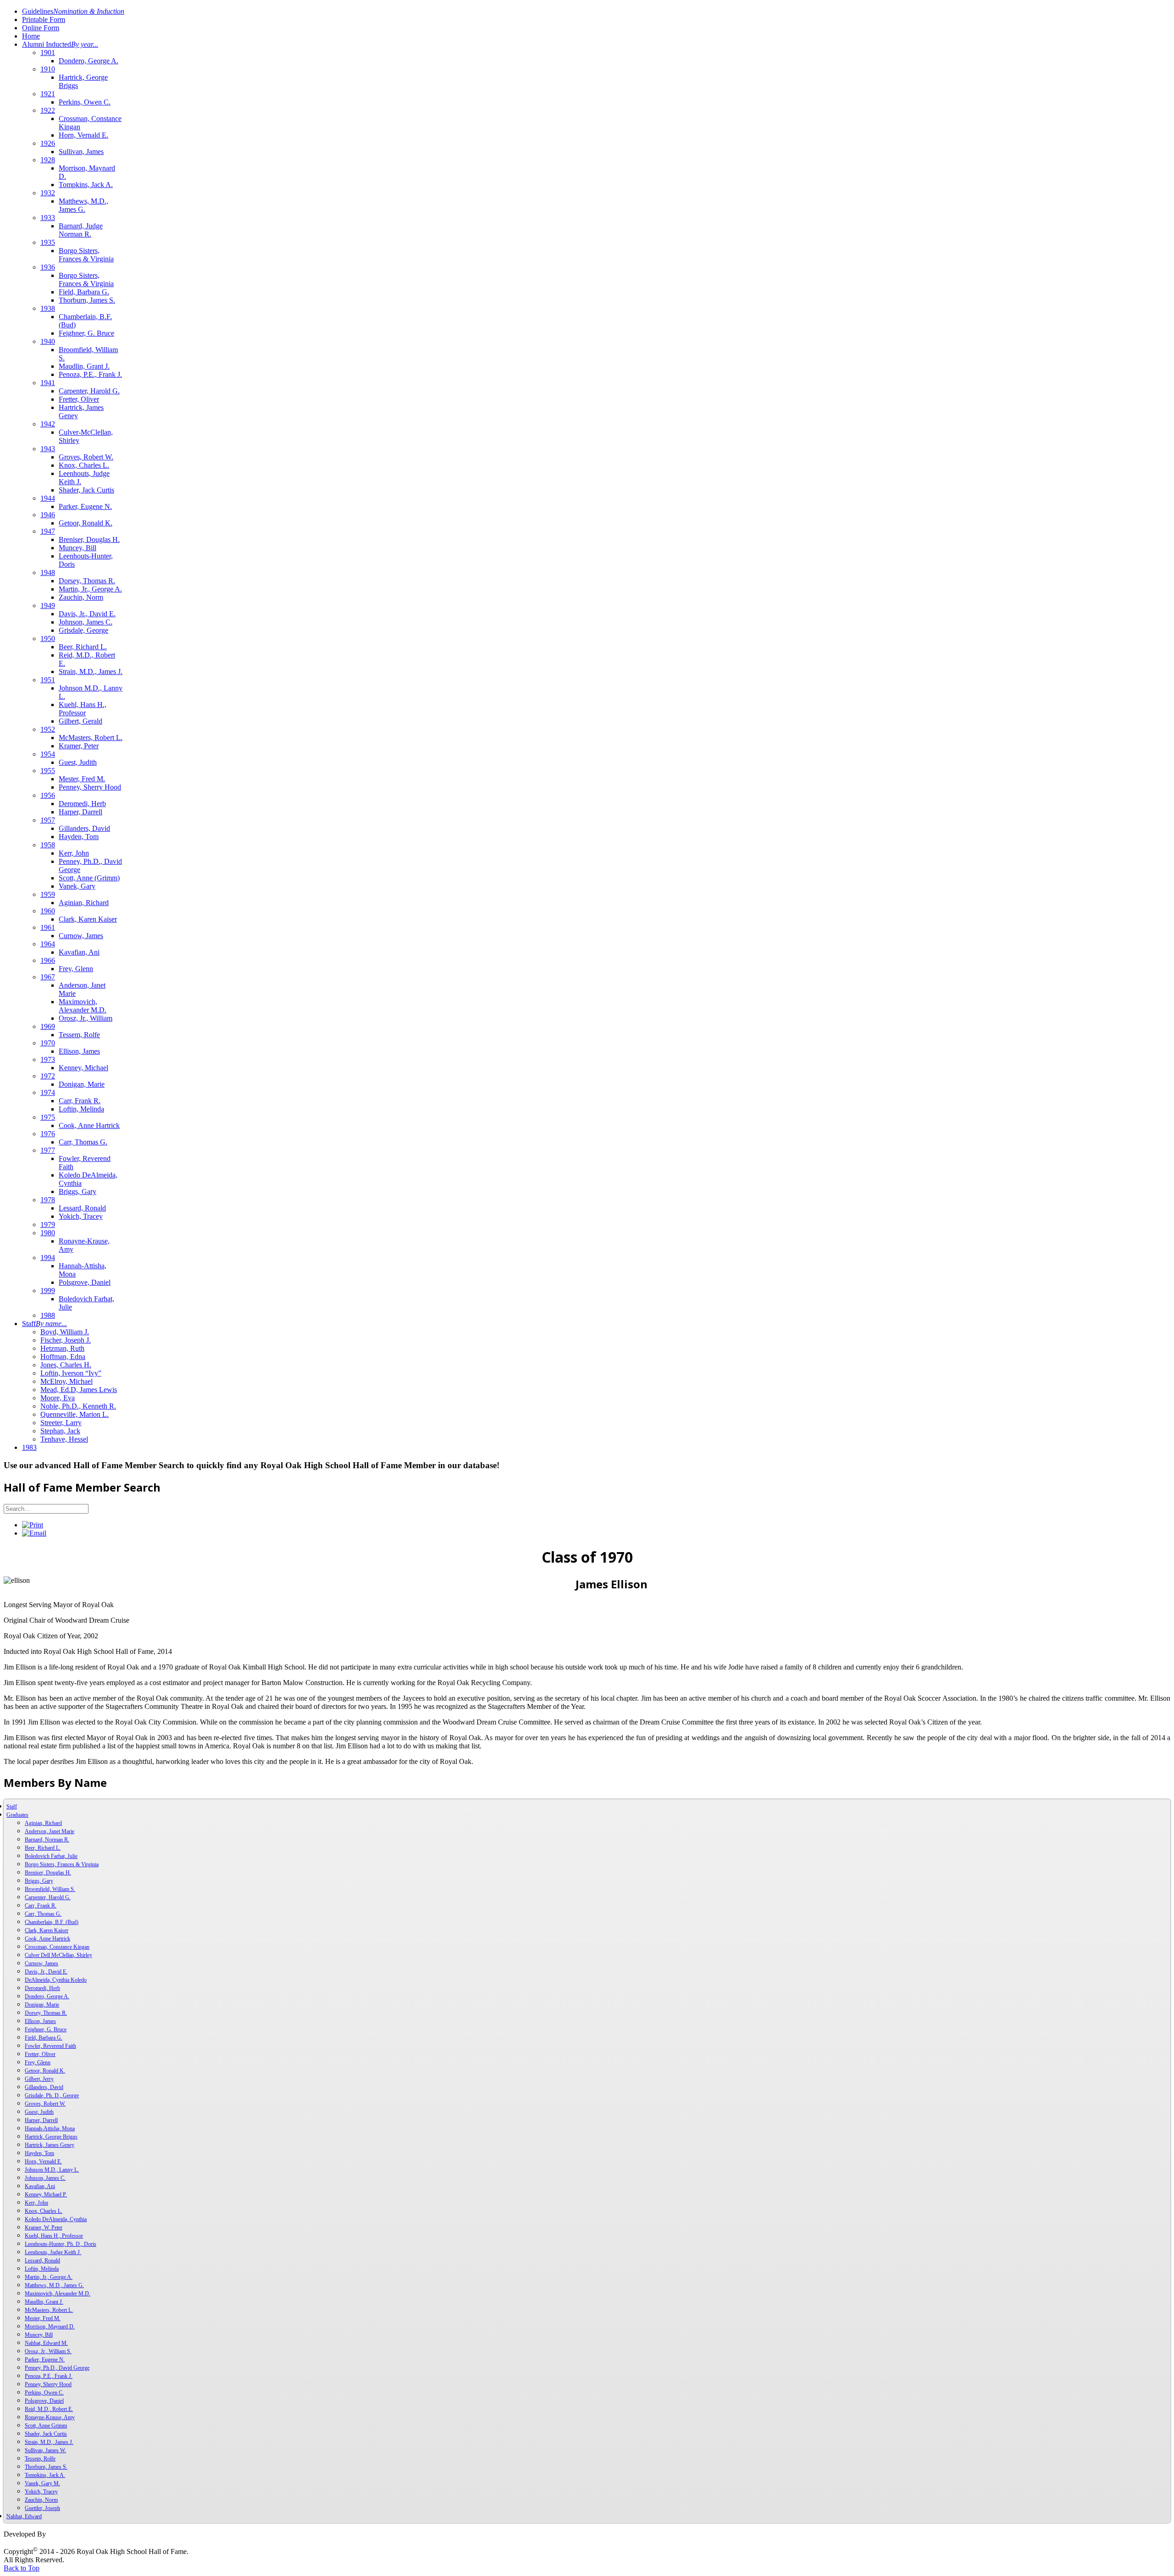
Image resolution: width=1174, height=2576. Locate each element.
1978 (48, 1200)
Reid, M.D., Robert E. (49, 2409)
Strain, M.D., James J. (91, 672)
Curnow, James (81, 936)
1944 (48, 498)
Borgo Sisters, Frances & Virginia (86, 255)
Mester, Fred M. (82, 779)
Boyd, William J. (65, 1332)
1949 (48, 605)
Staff (44, 1324)
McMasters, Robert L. (91, 738)
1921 (48, 94)
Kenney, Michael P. (46, 2195)
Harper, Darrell (80, 812)
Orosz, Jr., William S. (48, 2351)
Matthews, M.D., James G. (83, 205)
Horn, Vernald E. (83, 135)
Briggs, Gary (78, 1191)
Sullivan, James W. (45, 2450)
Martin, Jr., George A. (90, 589)
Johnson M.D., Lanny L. (52, 2170)
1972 (48, 1076)
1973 (48, 1059)
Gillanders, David (84, 828)
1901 (48, 53)
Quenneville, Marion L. (75, 1414)
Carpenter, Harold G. (89, 391)
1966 (48, 960)
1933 (48, 218)
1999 (48, 1291)
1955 (48, 771)
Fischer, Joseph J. (66, 1340)
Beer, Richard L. (83, 647)
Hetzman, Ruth (62, 1348)
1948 (48, 572)
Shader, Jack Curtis (86, 490)
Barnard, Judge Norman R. (81, 230)
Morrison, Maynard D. (50, 2327)
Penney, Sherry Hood (90, 787)
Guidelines (73, 11)
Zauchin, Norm (81, 597)
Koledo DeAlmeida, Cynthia (56, 2219)
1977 (48, 1150)
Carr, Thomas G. (83, 1142)
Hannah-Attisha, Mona (50, 2128)
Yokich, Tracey (81, 1216)
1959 (48, 894)
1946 (48, 515)
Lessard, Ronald (82, 1208)
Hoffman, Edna (63, 1357)
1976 (48, 1134)
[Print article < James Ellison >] (33, 1525)
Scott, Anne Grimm (46, 2426)
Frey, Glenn (76, 969)
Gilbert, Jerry (39, 2079)
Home (31, 36)
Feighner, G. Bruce (86, 333)
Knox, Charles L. (84, 465)
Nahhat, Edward (24, 2516)
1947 (48, 531)
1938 (48, 308)
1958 (48, 845)
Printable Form (44, 19)
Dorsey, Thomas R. (87, 581)
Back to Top (22, 2568)
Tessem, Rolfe (79, 1035)
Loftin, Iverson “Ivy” (71, 1373)
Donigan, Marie (82, 1084)
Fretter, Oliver (79, 399)
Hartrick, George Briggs (51, 2137)
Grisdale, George (83, 630)
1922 (48, 110)
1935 (48, 242)
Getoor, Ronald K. (86, 523)
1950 (48, 638)
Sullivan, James (81, 152)
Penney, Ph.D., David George (57, 2368)
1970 (48, 1043)
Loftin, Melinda (81, 1109)
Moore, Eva (58, 1398)
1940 (48, 341)
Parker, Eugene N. (85, 506)
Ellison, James (79, 1051)
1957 (48, 820)
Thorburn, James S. (87, 300)
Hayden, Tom (79, 837)
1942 (48, 424)
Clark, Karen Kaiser (88, 919)
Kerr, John (74, 853)
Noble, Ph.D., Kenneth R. (78, 1406)
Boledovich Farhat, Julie (51, 1856)
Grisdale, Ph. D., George (52, 2095)
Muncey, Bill (78, 548)
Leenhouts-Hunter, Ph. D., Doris (61, 2244)
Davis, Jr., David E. (87, 614)
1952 (48, 729)
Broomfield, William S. (50, 1889)
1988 (48, 1315)
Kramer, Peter (79, 746)
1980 (48, 1233)
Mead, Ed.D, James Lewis (79, 1390)
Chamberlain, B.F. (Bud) (52, 1922)
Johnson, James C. (86, 622)
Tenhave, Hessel (64, 1439)
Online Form (41, 28)
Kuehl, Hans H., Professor (83, 709)
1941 (48, 383)
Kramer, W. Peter (44, 2228)
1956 (48, 795)
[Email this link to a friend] (34, 1533)
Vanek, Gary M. (42, 2483)
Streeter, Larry (61, 1423)
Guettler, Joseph (42, 2508)
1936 (48, 267)
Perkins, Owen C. (85, 102)
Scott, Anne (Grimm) (89, 878)
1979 (48, 1224)
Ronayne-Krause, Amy (50, 2417)
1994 (48, 1258)
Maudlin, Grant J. (84, 366)
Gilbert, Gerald (80, 721)
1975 (48, 1117)
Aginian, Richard (84, 903)
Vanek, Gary (77, 886)
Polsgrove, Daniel (85, 1282)
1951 (48, 680)
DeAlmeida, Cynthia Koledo (56, 1980)
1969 (48, 1026)
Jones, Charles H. (66, 1365)
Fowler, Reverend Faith (50, 2046)
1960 (48, 911)
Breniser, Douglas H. (89, 539)
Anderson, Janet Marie (50, 1831)
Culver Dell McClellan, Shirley (58, 1955)
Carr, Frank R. (80, 1101)
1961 (48, 927)
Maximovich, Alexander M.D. (83, 1006)
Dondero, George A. (89, 61)
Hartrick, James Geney (50, 2145)
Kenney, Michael (83, 1068)
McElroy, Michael (66, 1381)
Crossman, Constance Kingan (57, 1947)
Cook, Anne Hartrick (89, 1125)
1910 (48, 69)
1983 (29, 1447)
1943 (48, 449)
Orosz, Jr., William (86, 1018)
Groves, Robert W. (86, 457)
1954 (48, 754)
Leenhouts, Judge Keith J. (53, 2252)
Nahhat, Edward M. (46, 2343)
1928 (48, 160)
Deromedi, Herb (82, 804)
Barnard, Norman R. (47, 1840)
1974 (48, 1092)
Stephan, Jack (60, 1431)
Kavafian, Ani (79, 952)
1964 (48, 944)
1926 (48, 143)
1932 (48, 193)
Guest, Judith (78, 762)
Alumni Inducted (60, 44)
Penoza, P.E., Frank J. (90, 374)
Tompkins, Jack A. (86, 185)
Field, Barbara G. (84, 292)
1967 (48, 977)
